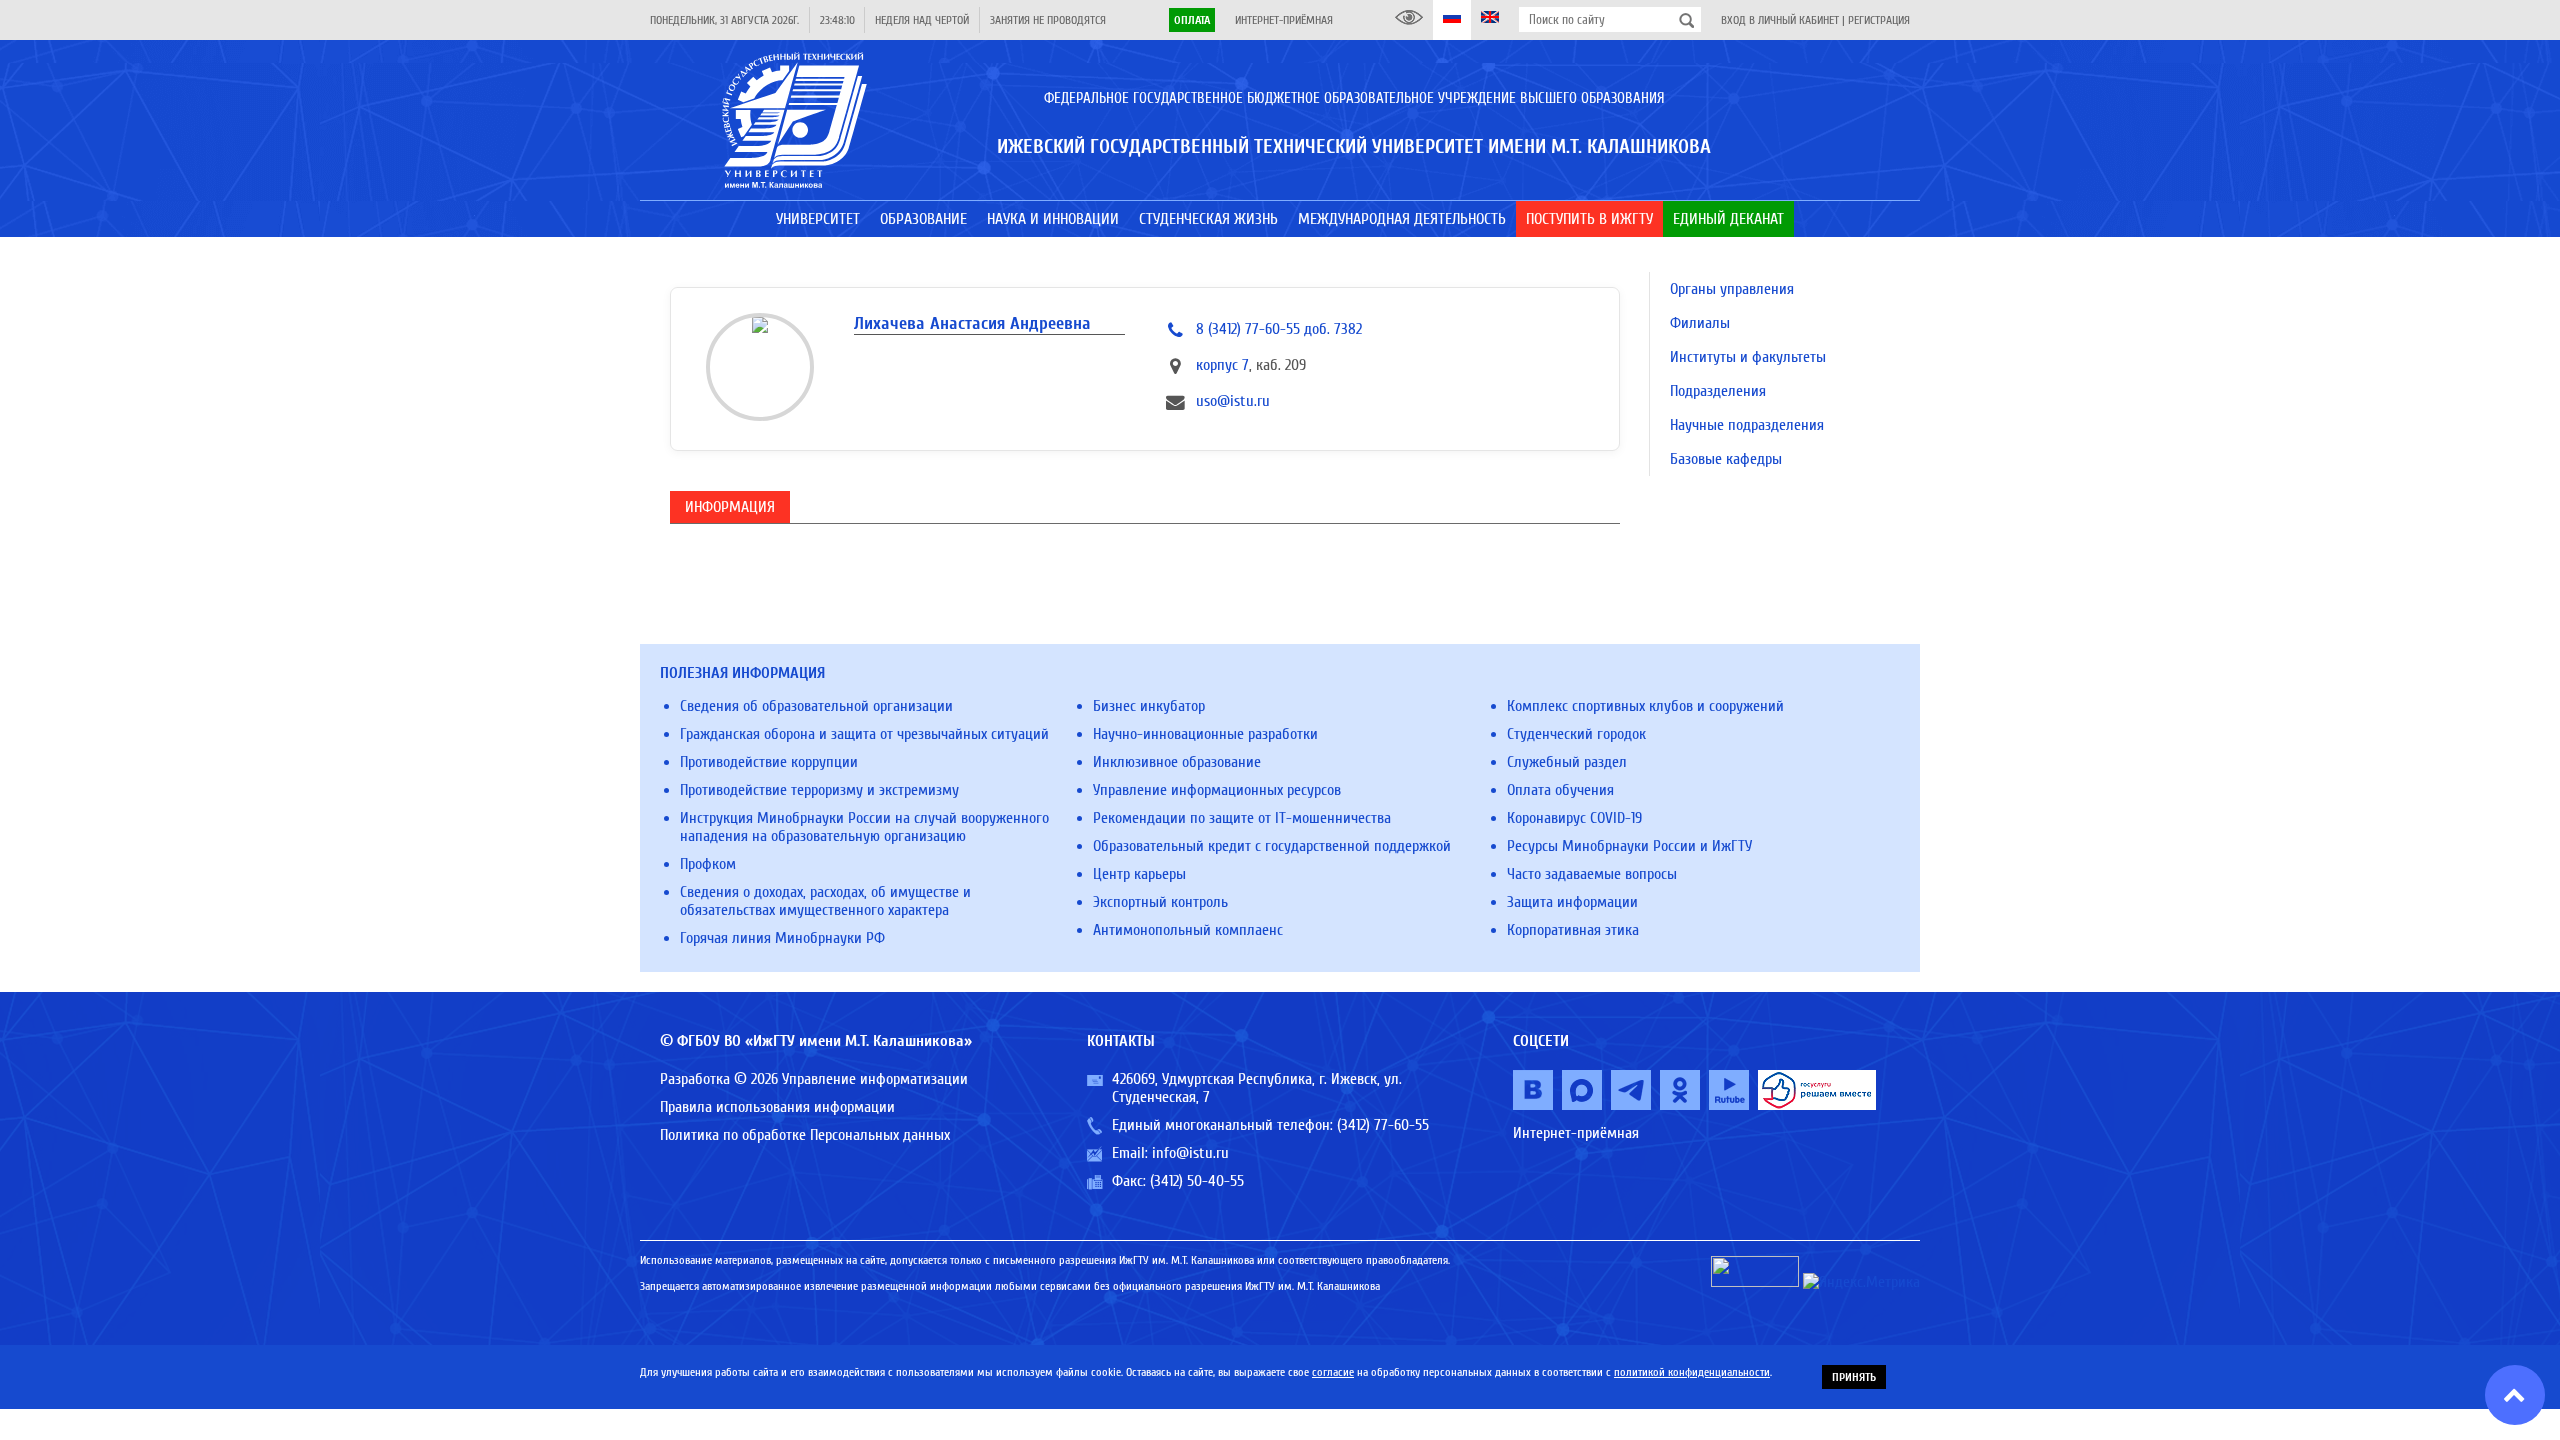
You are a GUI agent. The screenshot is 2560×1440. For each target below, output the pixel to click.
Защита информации (1572, 902)
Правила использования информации (777, 1107)
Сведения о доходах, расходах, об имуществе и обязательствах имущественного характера (825, 901)
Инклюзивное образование (1177, 762)
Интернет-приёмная (1284, 20)
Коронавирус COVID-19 (1574, 818)
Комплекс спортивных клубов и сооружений (1645, 706)
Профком (708, 864)
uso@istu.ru (1233, 401)
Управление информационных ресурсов (1217, 790)
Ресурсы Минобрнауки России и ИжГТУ (1629, 846)
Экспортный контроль (1160, 902)
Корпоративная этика (1573, 930)
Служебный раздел (1567, 762)
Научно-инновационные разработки (1205, 734)
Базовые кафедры (1726, 459)
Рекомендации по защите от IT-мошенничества (1242, 818)
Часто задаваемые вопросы (1592, 874)
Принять (1854, 1377)
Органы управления (1732, 289)
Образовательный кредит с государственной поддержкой (1272, 846)
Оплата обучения (1560, 790)
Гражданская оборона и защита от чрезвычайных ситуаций (864, 734)
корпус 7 (1222, 365)
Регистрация (1879, 20)
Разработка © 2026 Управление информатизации (814, 1079)
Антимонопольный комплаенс (1188, 930)
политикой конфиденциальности (1692, 1372)
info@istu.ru (1190, 1153)
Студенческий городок (1576, 734)
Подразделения (1718, 391)
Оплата (1192, 20)
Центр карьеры (1139, 874)
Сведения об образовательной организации (816, 706)
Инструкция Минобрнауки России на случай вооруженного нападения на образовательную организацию (864, 827)
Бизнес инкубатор (1149, 706)
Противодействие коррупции (769, 762)
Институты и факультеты (1748, 357)
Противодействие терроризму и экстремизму (819, 790)
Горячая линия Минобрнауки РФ (782, 938)
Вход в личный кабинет (1780, 20)
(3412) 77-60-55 (1383, 1125)
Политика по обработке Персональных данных (805, 1135)
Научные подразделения (1747, 425)
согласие (1333, 1372)
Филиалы (1700, 323)
